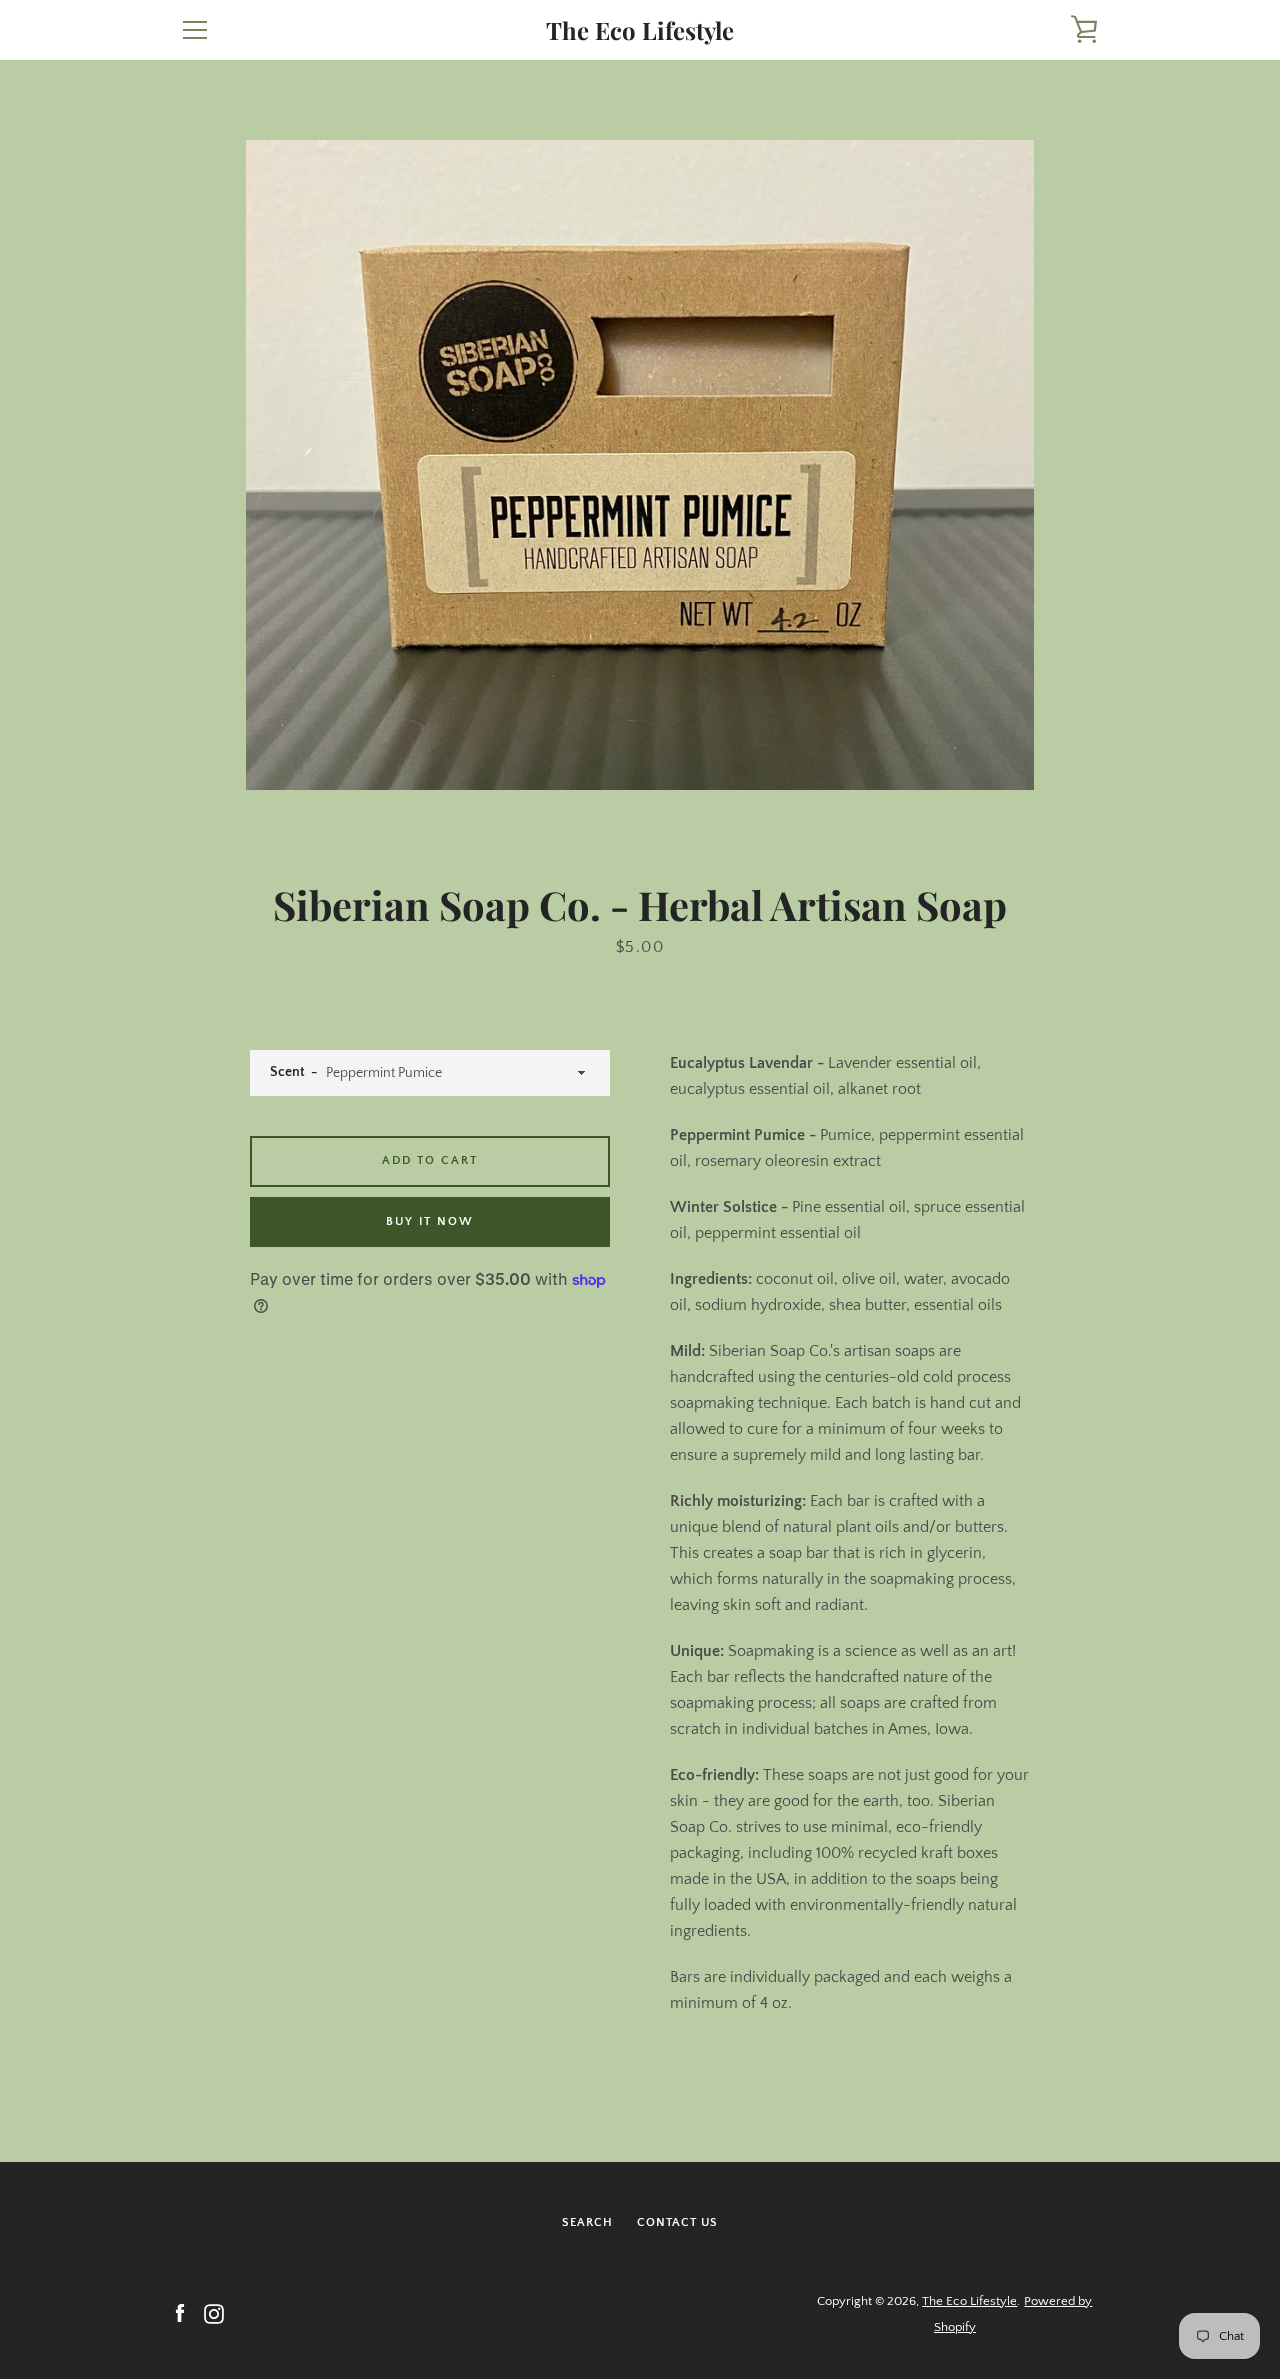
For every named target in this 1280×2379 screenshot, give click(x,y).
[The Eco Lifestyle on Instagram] (214, 2313)
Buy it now (430, 1221)
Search (587, 2222)
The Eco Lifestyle (640, 30)
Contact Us (677, 2222)
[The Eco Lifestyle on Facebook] (180, 2313)
